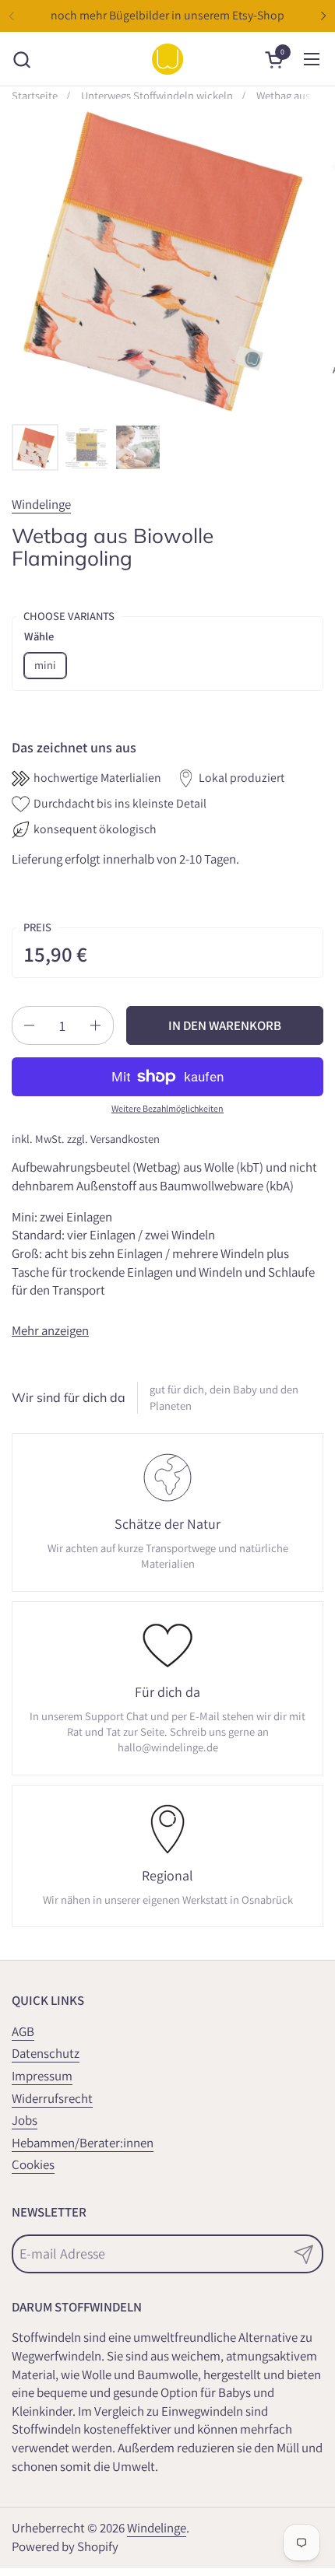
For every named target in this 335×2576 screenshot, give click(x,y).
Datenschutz (46, 2053)
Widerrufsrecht (52, 2098)
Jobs (25, 2120)
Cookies (33, 2164)
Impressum (42, 2076)
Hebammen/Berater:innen (83, 2143)
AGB (23, 2031)
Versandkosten (125, 1139)
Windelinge (41, 504)
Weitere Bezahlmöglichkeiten (167, 1108)
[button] (21, 60)
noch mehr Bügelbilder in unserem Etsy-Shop (167, 15)
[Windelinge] (167, 59)
